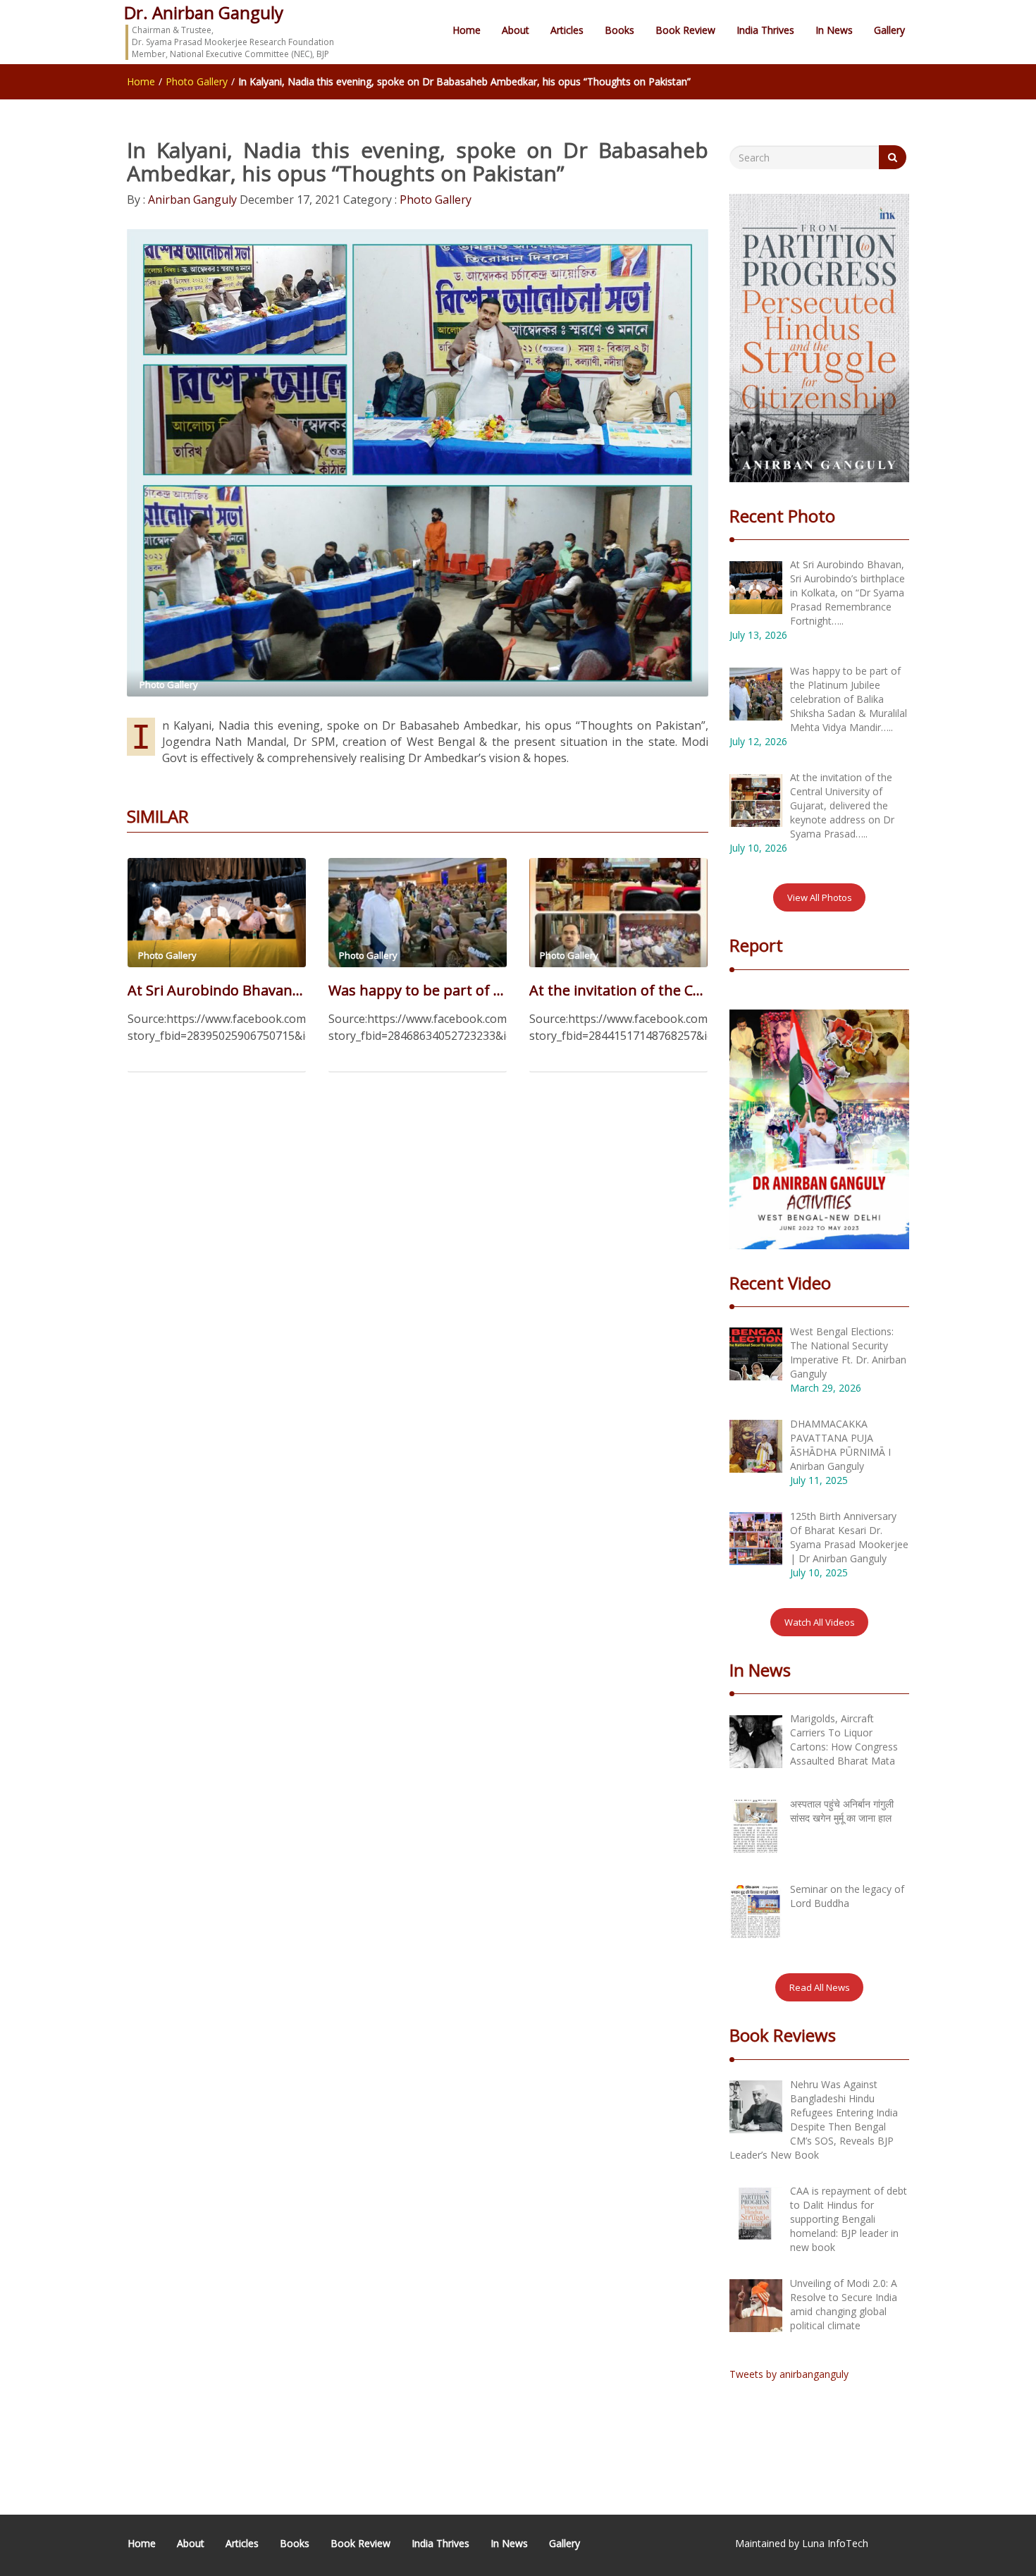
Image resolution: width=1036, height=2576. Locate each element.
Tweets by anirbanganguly (789, 2374)
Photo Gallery (197, 81)
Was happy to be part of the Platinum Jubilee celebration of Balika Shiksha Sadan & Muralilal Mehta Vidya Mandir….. (418, 990)
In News (834, 30)
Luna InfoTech (835, 2543)
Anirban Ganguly (191, 200)
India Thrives (765, 30)
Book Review (685, 30)
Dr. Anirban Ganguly (204, 12)
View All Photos (820, 897)
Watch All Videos (820, 1622)
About (516, 30)
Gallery (889, 30)
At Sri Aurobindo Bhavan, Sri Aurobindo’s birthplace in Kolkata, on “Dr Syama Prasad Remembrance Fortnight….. (217, 990)
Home (467, 30)
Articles (567, 30)
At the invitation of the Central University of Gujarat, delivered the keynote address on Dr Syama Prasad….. (618, 990)
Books (619, 30)
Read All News (820, 1987)
